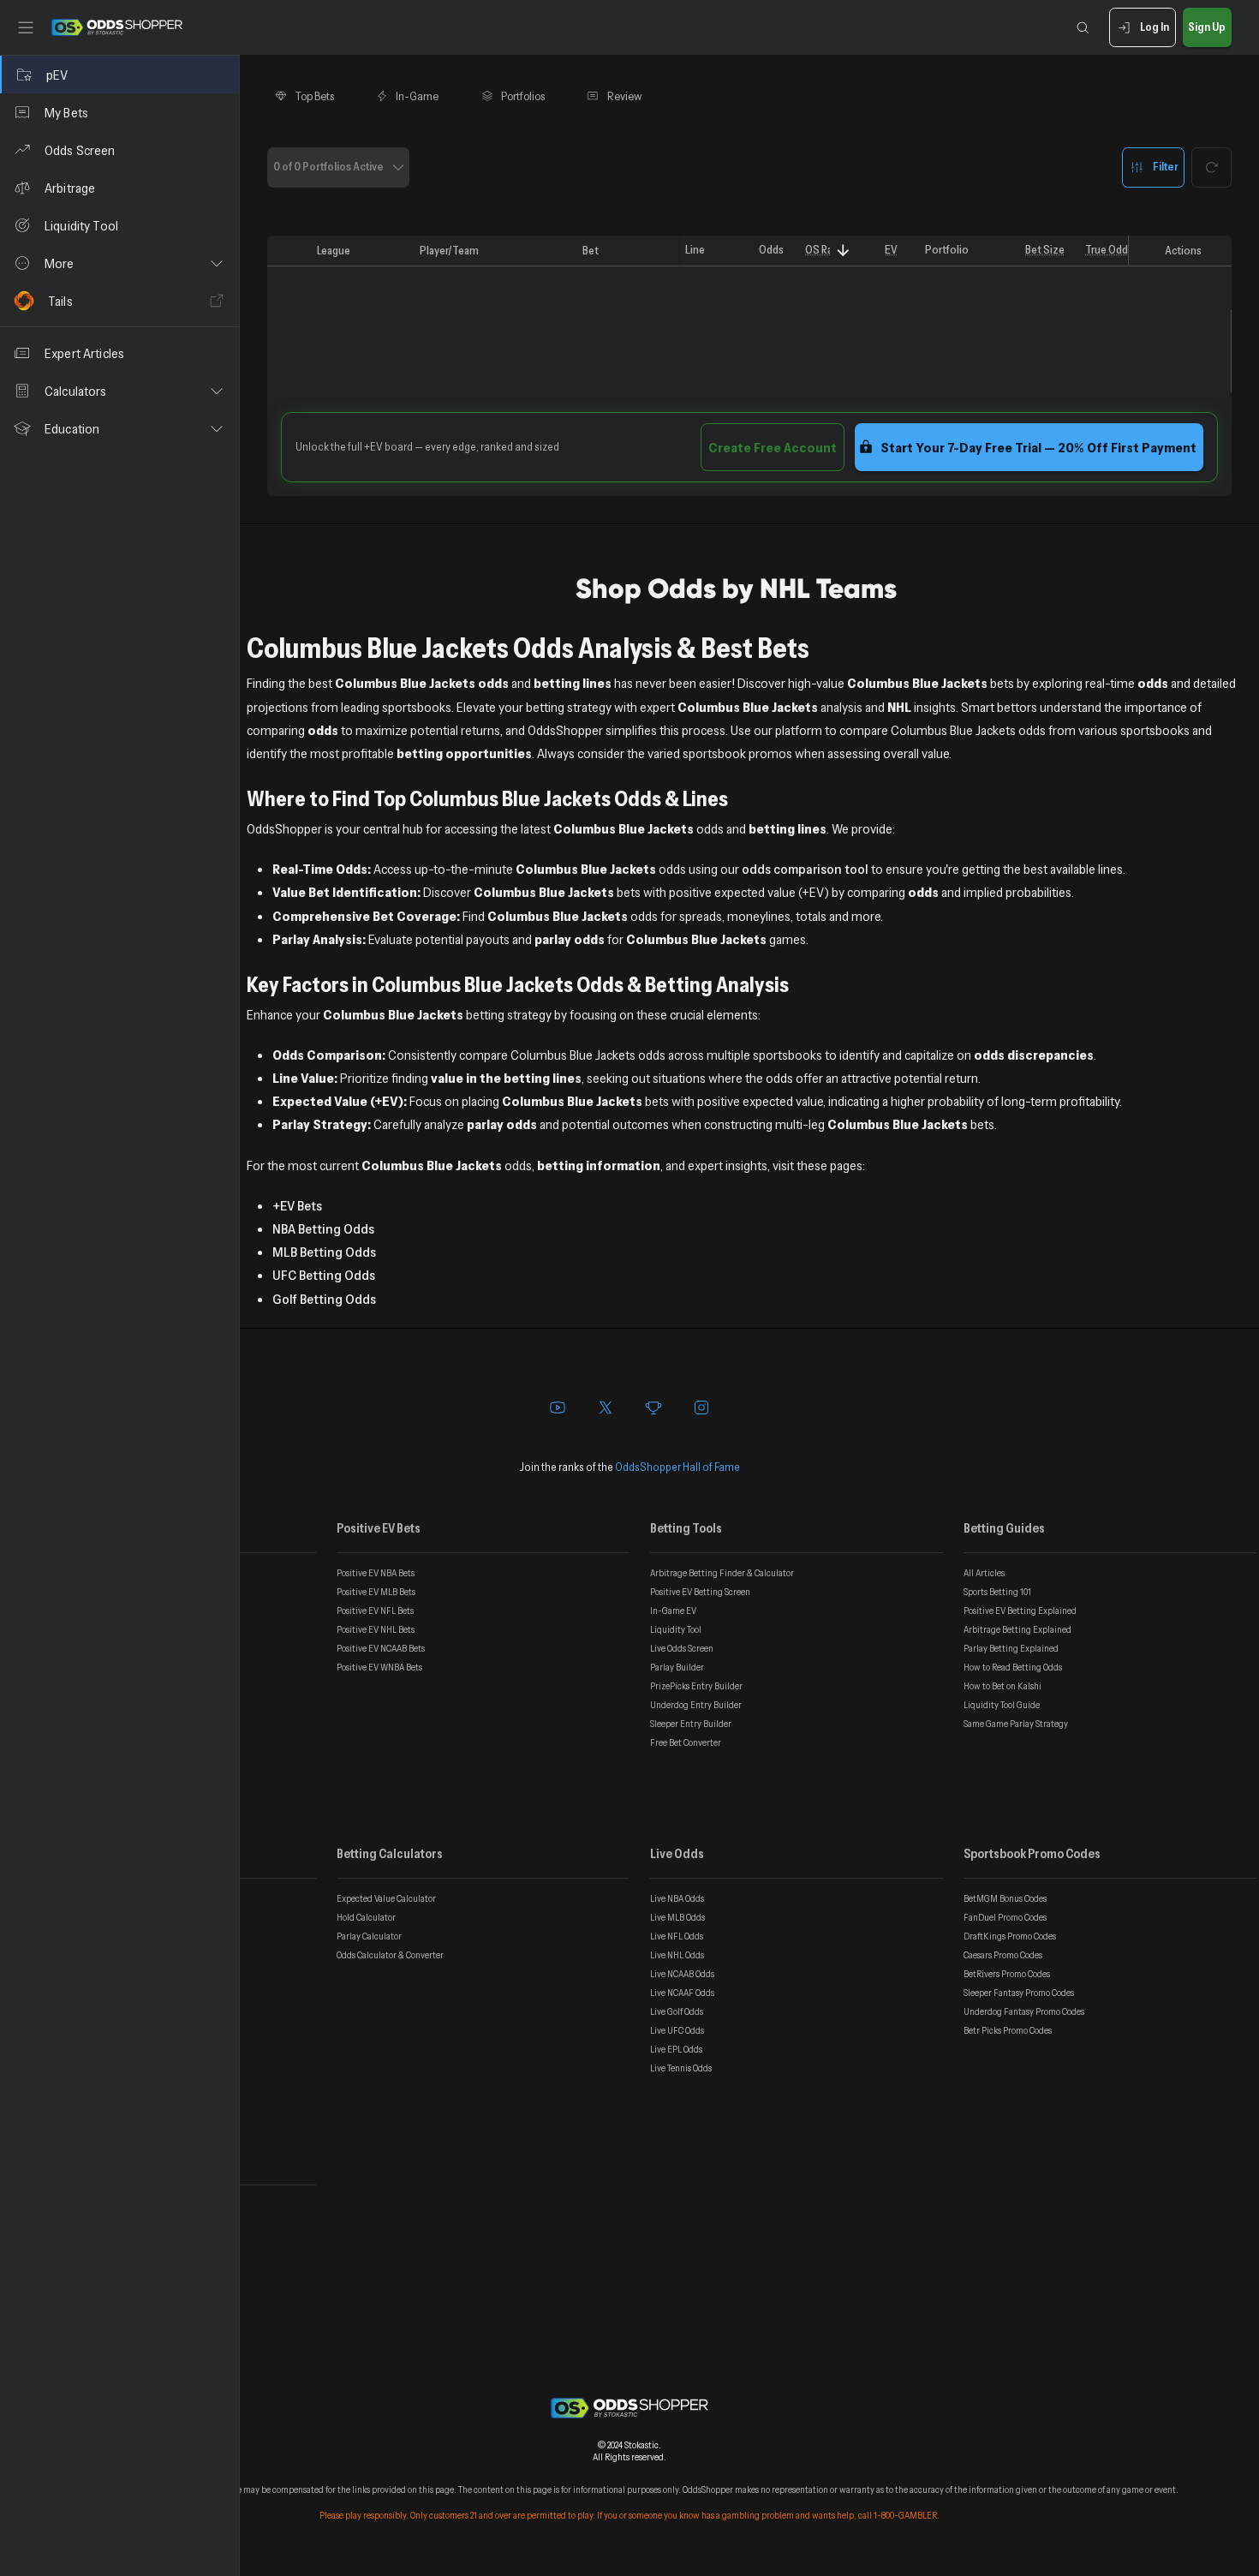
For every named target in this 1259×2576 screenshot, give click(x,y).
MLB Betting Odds (324, 1252)
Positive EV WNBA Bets (379, 1667)
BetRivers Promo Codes (1007, 1974)
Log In (1155, 27)
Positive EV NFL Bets (375, 1611)
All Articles (984, 1573)
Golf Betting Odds (324, 1299)
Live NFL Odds (677, 1936)
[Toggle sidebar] (26, 27)
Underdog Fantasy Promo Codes (1024, 2011)
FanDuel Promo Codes (1005, 1917)
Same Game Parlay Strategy (1016, 1724)
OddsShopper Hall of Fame (677, 1467)
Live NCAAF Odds (682, 1993)
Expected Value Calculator (386, 1898)
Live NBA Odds (677, 1898)
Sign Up (1207, 27)
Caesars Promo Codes (1003, 1955)
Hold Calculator (366, 1917)
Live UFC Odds (677, 2030)
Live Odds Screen (682, 1648)
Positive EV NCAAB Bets (381, 1648)
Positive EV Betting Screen (700, 1592)
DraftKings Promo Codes (1010, 1936)
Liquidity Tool (676, 1629)
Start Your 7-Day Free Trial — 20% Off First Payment (1038, 447)
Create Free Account (773, 447)
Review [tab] (625, 96)
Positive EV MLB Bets (376, 1592)
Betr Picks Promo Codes (1008, 2030)
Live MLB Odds (677, 1917)
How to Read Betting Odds (1013, 1667)
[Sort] (843, 251)
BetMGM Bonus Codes (1005, 1898)
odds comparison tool (805, 869)
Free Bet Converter (686, 1742)
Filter (1166, 166)
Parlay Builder (677, 1667)
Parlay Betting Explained (1011, 1648)
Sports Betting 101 (997, 1592)
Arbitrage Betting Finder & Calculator (722, 1573)
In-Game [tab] (417, 96)
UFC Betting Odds (324, 1275)
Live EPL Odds (676, 2049)
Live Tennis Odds (681, 2068)
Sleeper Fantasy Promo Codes (1019, 1993)
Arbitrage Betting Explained (1017, 1629)
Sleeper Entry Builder (691, 1724)
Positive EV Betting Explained (1020, 1611)
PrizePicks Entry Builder (696, 1686)
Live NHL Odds (677, 1955)
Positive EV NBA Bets (376, 1573)
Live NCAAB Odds (682, 1974)
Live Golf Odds (677, 2011)
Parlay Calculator (369, 1936)
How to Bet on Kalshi (1002, 1686)
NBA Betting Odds (323, 1228)
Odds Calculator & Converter (390, 1955)
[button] (119, 263)
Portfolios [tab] (523, 96)
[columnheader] (289, 251)
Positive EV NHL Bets (376, 1629)
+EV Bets (297, 1205)
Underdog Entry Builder (696, 1705)
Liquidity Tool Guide (1002, 1705)
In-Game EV (673, 1611)
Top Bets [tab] (315, 96)
